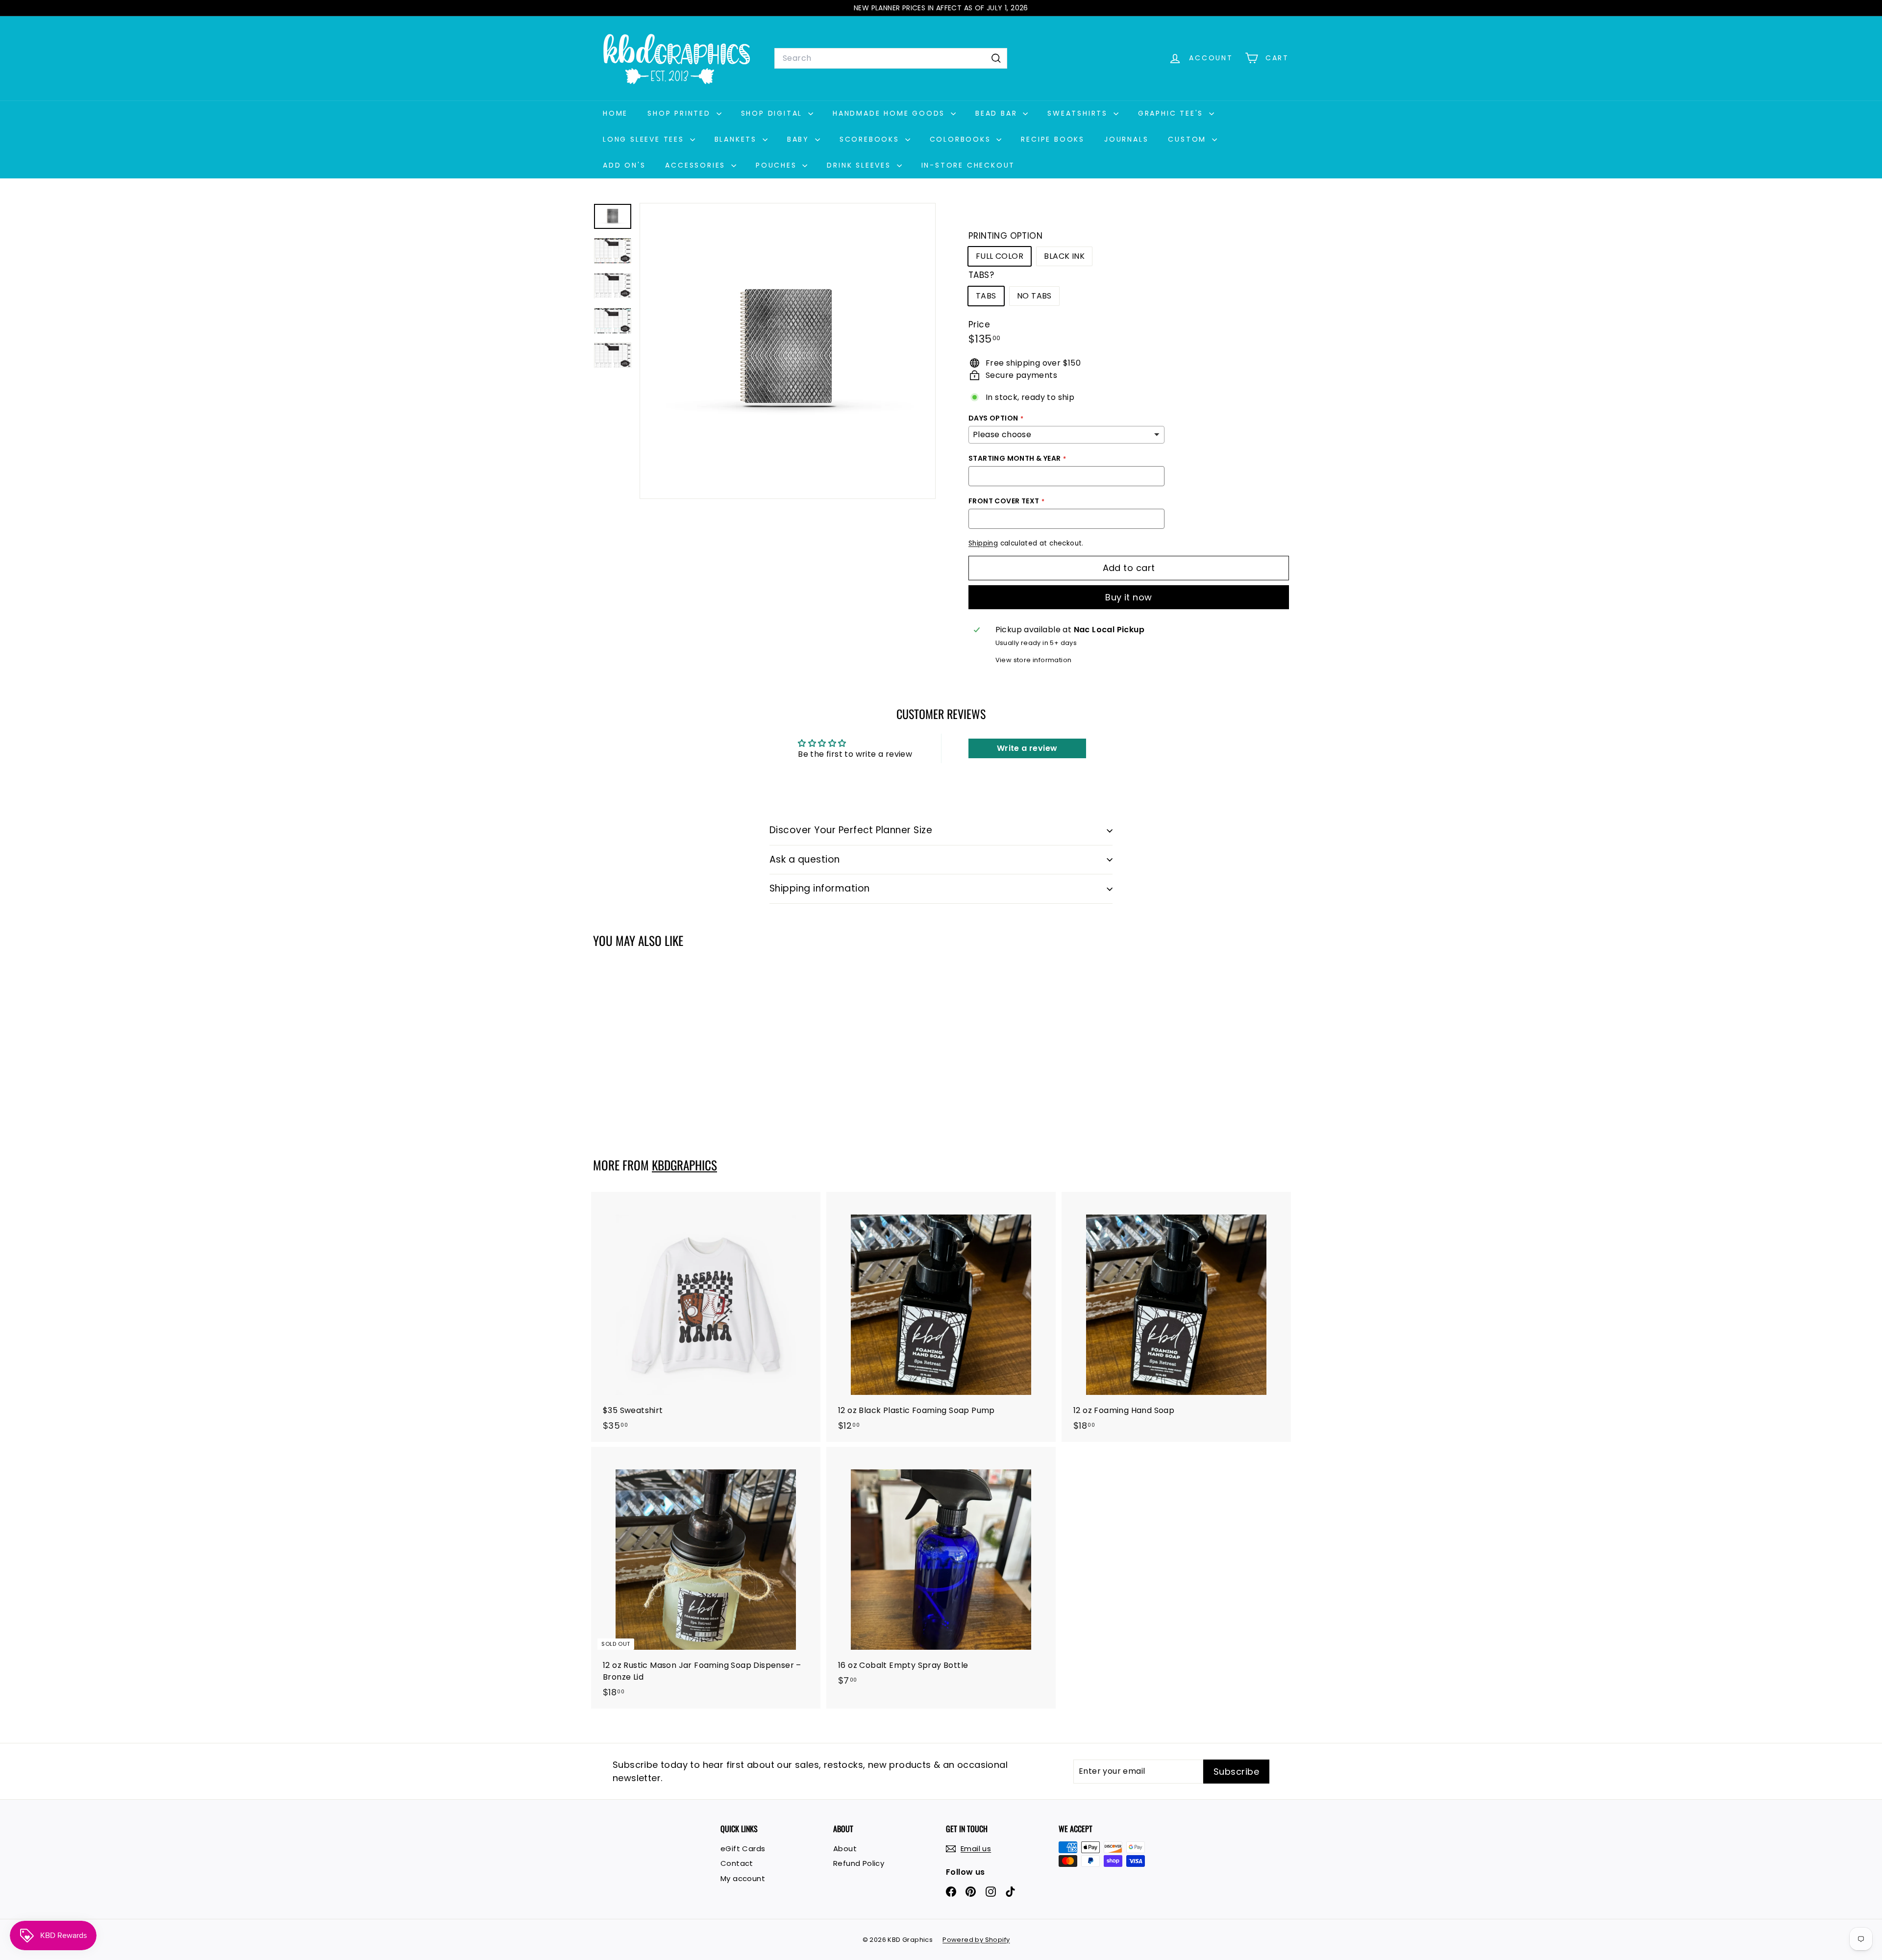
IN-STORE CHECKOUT (968, 165)
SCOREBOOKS (871, 139)
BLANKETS (737, 139)
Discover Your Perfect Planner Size (851, 830)
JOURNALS (1126, 139)
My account (743, 1878)
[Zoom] (788, 351)
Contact (737, 1863)
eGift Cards (743, 1848)
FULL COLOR (1000, 256)
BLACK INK (1064, 256)
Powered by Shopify (976, 1940)
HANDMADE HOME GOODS (891, 113)
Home (615, 113)
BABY (800, 139)
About (845, 1848)
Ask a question (805, 859)
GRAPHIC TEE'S (1172, 113)
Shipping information (820, 888)
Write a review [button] (1027, 748)
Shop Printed (681, 113)
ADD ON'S (624, 165)
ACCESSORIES (697, 165)
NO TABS (1034, 296)
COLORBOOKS (962, 139)
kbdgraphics (684, 1165)
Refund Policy (859, 1863)
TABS (986, 296)
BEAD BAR (998, 113)
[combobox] (891, 58)
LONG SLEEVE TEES (645, 139)
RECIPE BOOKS (1053, 139)
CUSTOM (1189, 139)
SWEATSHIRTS (1079, 113)
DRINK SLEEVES (860, 165)
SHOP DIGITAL (773, 113)
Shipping (983, 543)
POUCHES (778, 165)
